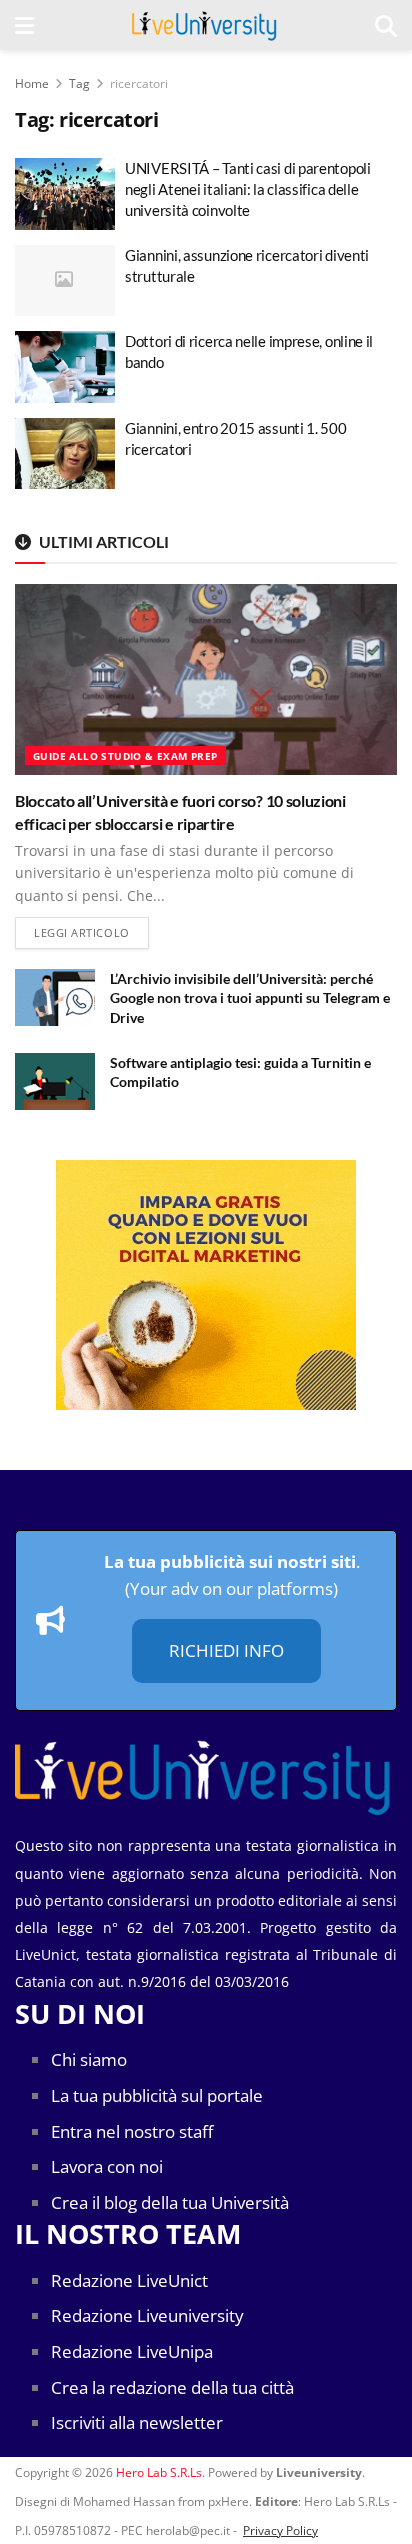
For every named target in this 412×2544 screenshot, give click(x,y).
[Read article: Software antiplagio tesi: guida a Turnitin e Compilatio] (55, 1081)
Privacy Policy (280, 2530)
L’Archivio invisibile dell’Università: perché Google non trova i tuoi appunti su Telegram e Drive (250, 998)
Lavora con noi (107, 2166)
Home (32, 83)
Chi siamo (89, 2059)
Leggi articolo (91, 932)
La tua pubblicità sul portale (157, 2095)
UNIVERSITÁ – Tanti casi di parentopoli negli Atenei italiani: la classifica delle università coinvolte (248, 189)
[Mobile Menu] (24, 25)
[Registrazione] (206, 1285)
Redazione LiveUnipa (132, 2351)
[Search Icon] (386, 25)
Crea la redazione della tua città (172, 2387)
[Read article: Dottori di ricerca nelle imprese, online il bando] (65, 367)
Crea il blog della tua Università (170, 2202)
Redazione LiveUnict (129, 2280)
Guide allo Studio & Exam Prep (125, 756)
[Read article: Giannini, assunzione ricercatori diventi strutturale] (65, 281)
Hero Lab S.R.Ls (159, 2472)
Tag (79, 83)
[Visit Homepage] (204, 25)
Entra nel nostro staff (132, 2131)
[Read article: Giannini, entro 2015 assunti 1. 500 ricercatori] (65, 454)
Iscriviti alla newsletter (137, 2422)
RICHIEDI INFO (226, 1650)
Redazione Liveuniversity (147, 2315)
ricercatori (139, 83)
